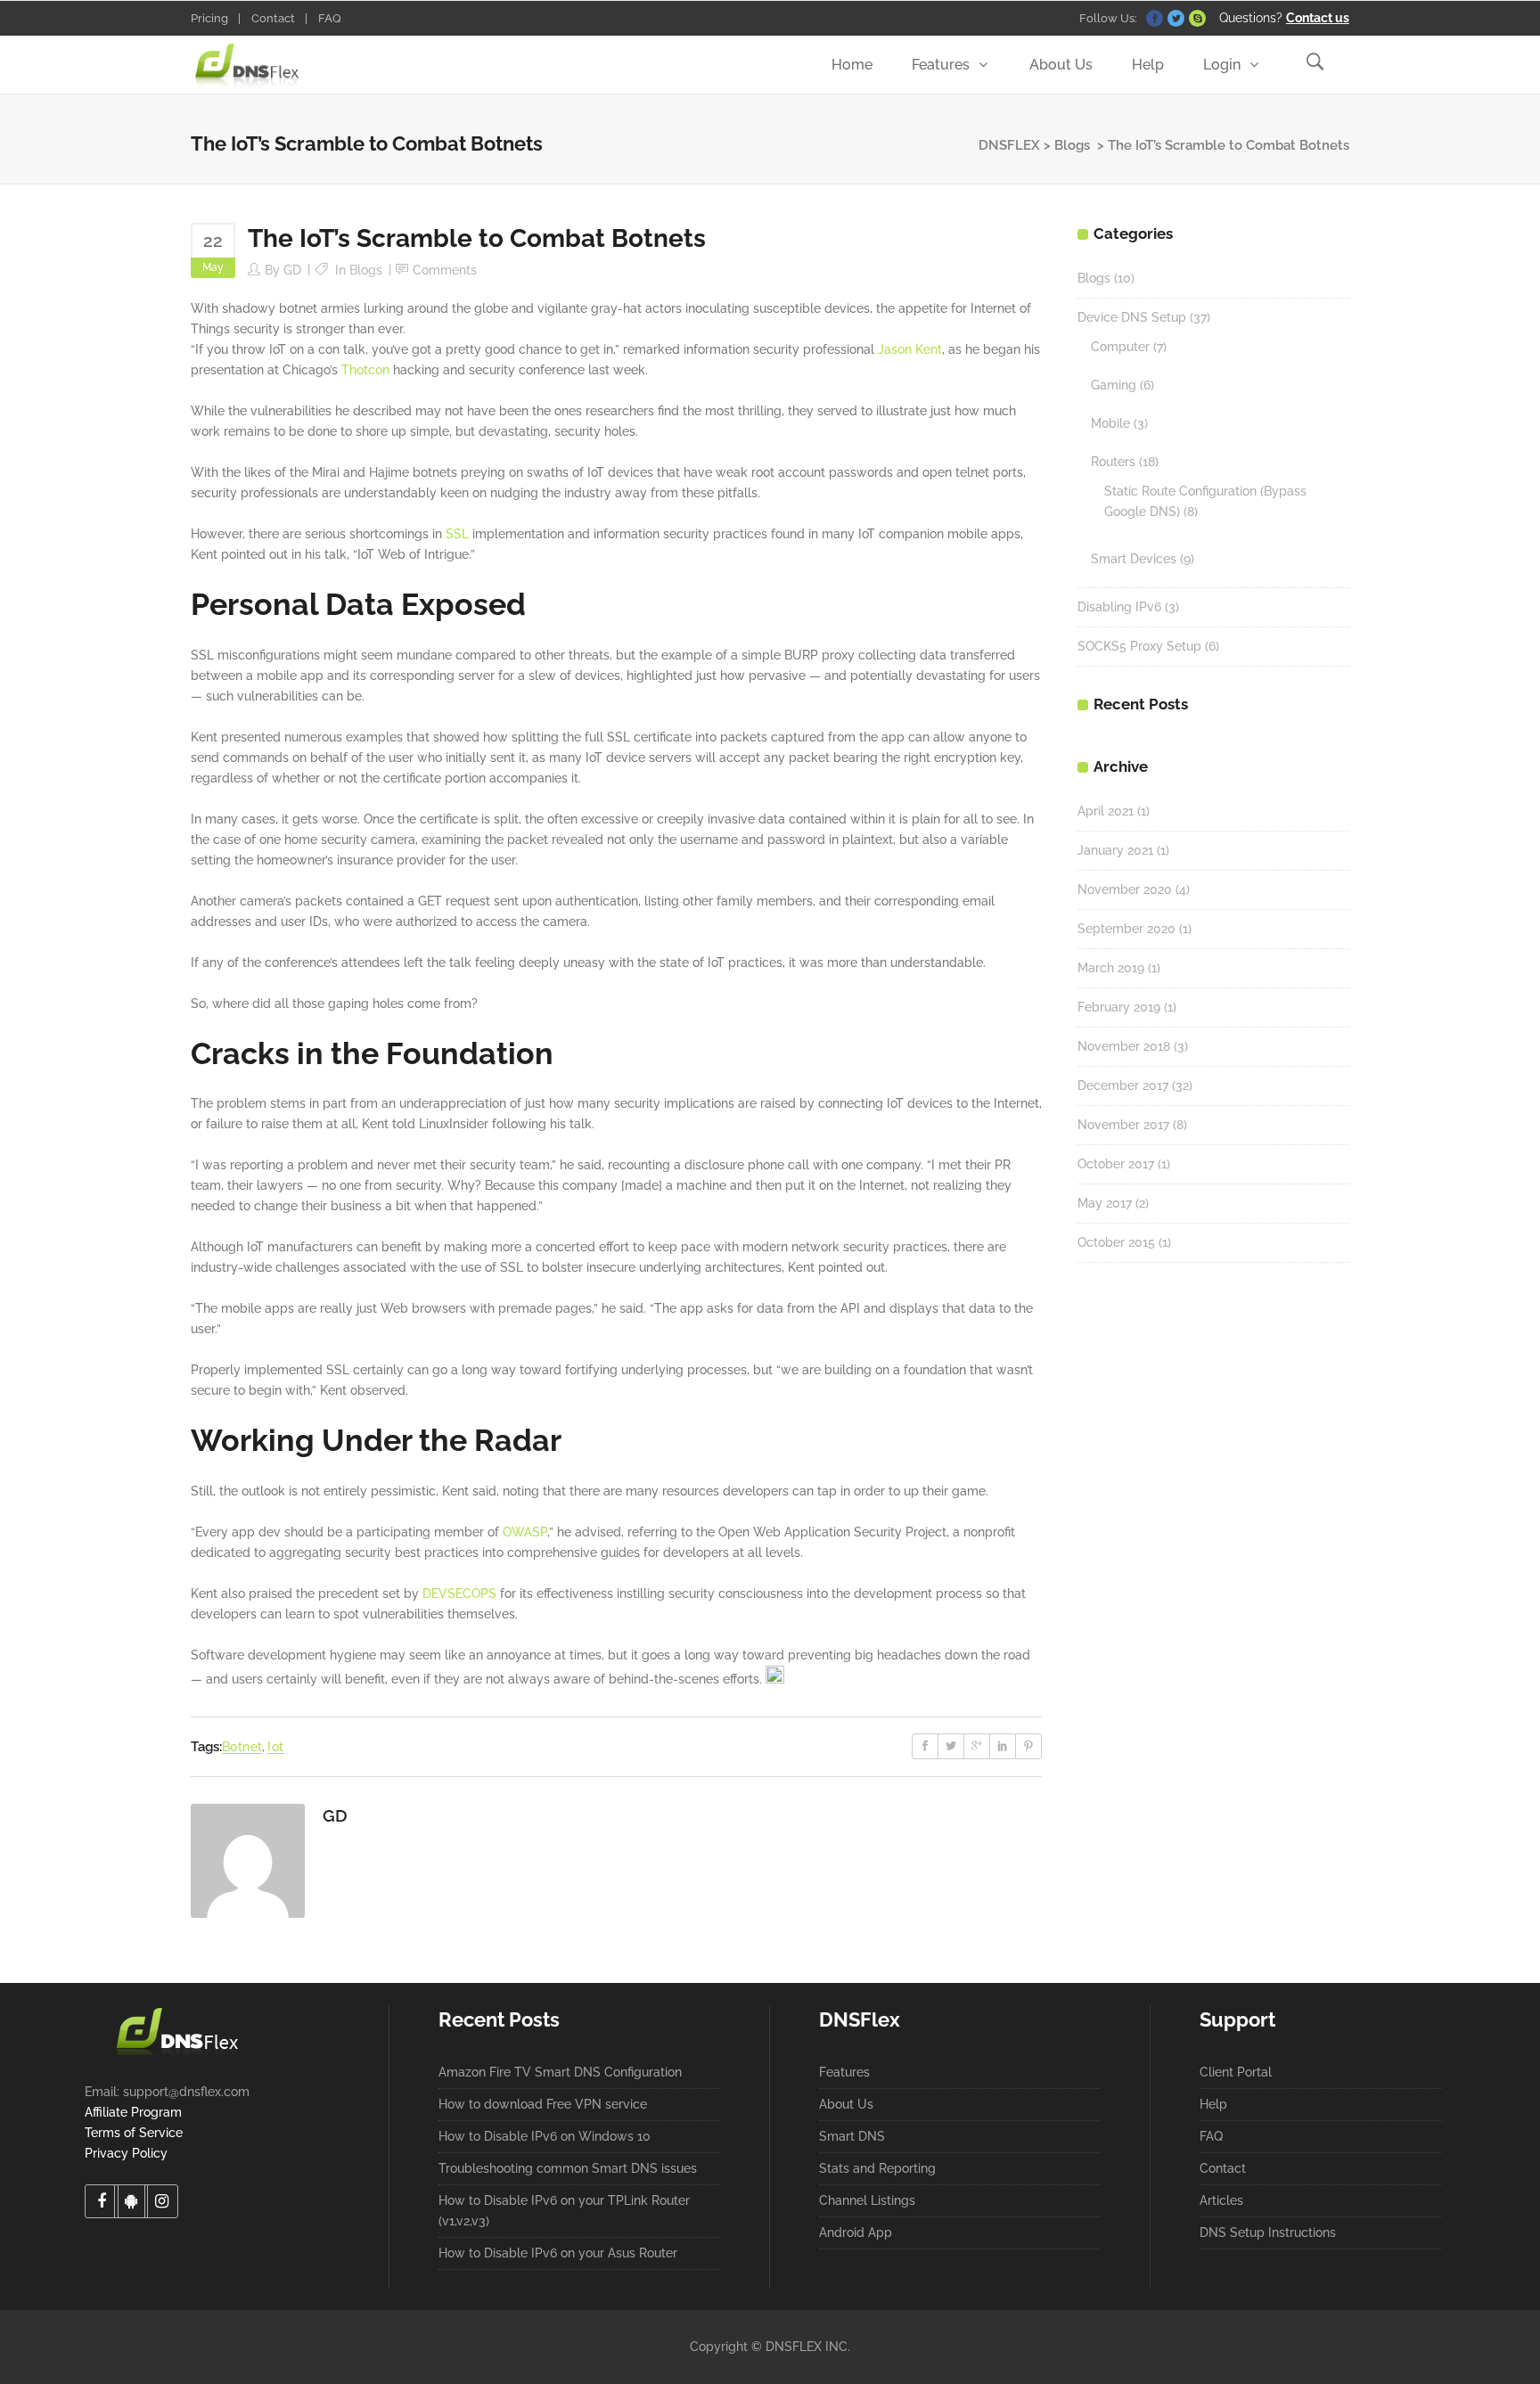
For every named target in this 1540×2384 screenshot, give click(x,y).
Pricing (209, 18)
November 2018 (1124, 1046)
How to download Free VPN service (543, 2104)
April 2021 (1106, 811)
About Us (846, 2104)
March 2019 (1111, 968)
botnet (242, 1747)
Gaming (1114, 385)
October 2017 (1116, 1164)
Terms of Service (134, 2133)
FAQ (330, 18)
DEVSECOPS (459, 1593)
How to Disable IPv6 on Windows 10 (545, 2136)
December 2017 (1123, 1085)
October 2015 (1116, 1242)
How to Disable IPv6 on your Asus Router (558, 2253)
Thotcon (365, 370)
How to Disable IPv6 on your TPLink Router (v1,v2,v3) (564, 2211)
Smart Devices (1134, 559)
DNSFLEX (1009, 145)
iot (275, 1747)
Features (844, 2072)
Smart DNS (852, 2136)
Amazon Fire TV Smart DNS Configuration (560, 2072)
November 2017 (1123, 1125)
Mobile (1110, 423)
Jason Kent (910, 349)
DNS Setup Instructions (1268, 2232)
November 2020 (1125, 889)
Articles (1221, 2200)
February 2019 (1119, 1007)
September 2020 (1126, 929)
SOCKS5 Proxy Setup (1139, 646)
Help (1213, 2104)
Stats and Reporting (877, 2168)
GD (292, 270)
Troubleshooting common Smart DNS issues (568, 2168)
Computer (1120, 347)
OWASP (525, 1532)
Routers (1113, 462)
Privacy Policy (126, 2153)
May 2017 (1105, 1203)
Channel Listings (867, 2200)
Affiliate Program (133, 2112)
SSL (457, 534)
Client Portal (1236, 2072)
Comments (445, 270)
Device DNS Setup (1132, 317)
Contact (273, 18)
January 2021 (1115, 850)
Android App (856, 2232)
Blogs (1072, 145)
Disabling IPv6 (1119, 607)
